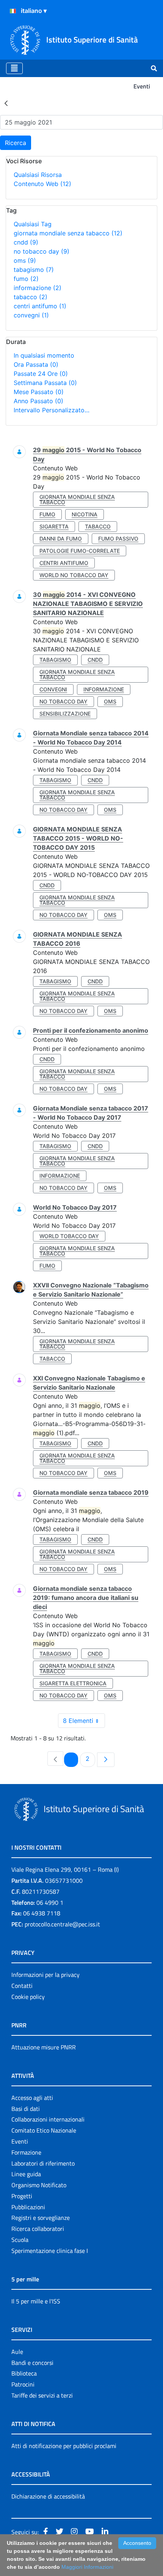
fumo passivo (118, 539)
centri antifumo (40, 306)
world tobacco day (69, 1236)
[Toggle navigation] (14, 68)
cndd (26, 242)
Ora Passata (36, 364)
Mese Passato (39, 392)
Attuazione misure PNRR (44, 2047)
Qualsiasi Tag (33, 224)
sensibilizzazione (65, 714)
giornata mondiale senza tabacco (68, 233)
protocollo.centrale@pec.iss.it (62, 1924)
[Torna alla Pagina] (6, 103)
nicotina (85, 514)
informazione (38, 288)
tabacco (31, 297)
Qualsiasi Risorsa (38, 175)
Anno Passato (38, 401)
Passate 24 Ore (41, 374)
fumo (26, 279)
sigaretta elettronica (73, 1683)
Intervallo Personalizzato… (52, 410)
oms (25, 260)
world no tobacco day (74, 575)
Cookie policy (28, 1997)
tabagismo (34, 270)
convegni (31, 315)
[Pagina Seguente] (106, 1760)
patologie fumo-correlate (80, 551)
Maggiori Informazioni (87, 2567)
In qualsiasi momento (44, 355)
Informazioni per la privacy (45, 1975)
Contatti (22, 1986)
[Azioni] (13, 11)
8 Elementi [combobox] (78, 1721)
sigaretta (54, 526)
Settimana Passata (45, 383)
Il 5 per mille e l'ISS (36, 2301)
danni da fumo (61, 539)
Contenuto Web (42, 184)
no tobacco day (42, 251)
